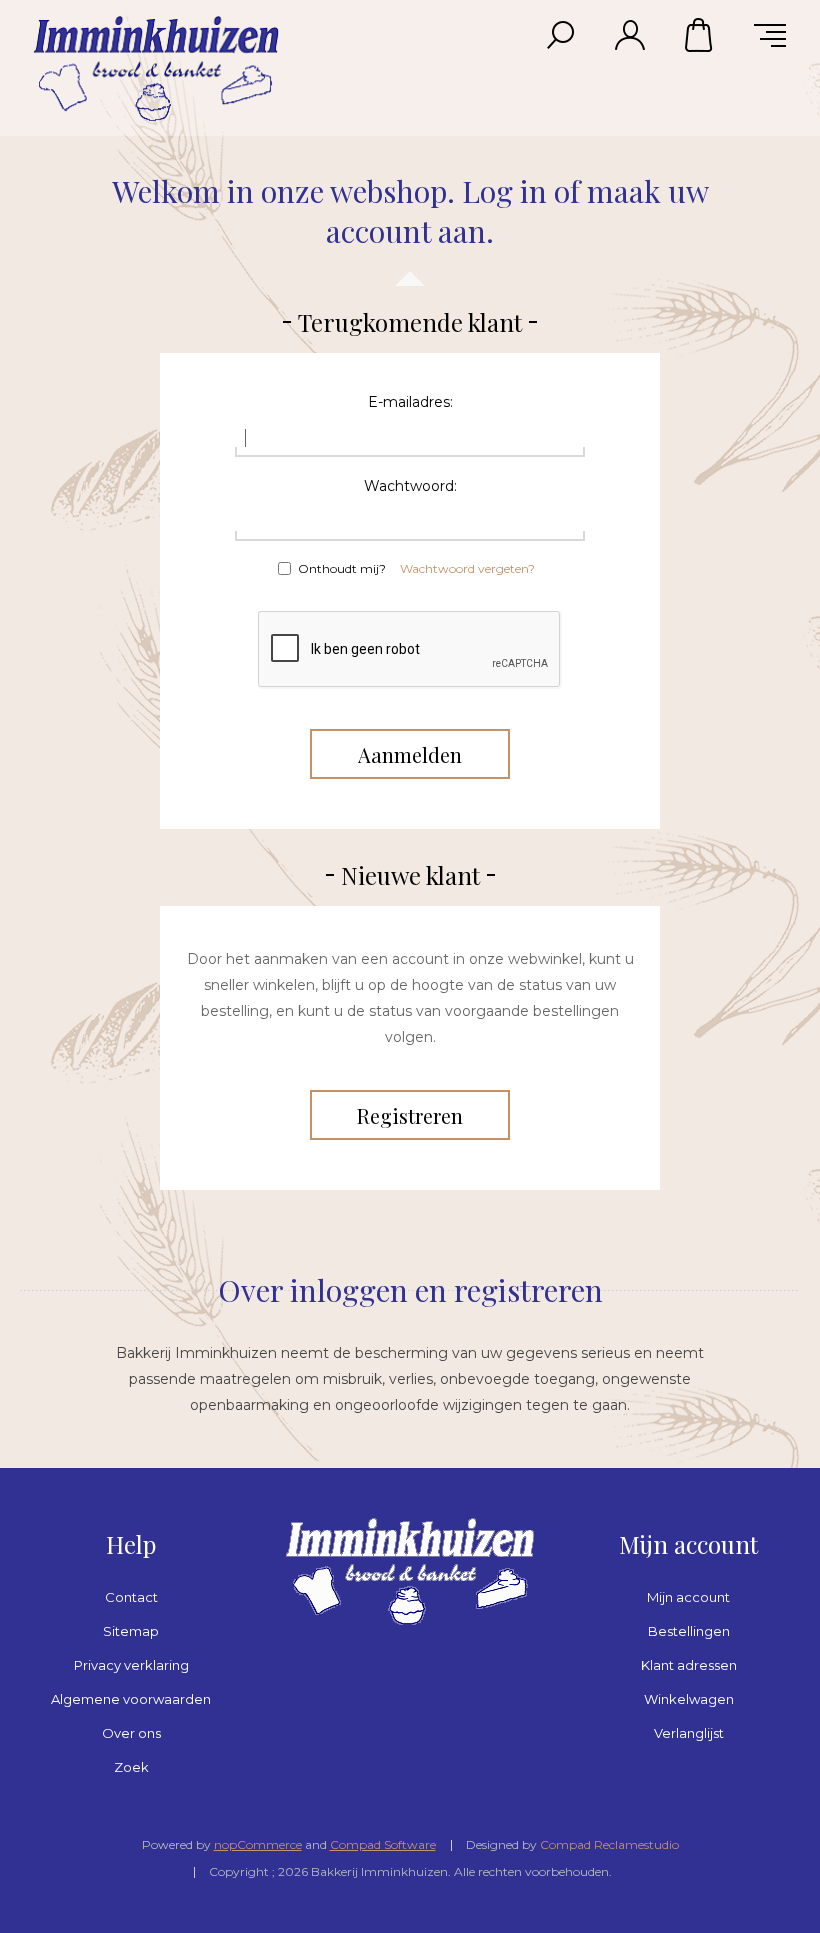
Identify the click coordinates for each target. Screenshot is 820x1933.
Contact (131, 1597)
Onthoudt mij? (342, 568)
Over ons (131, 1733)
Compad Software (383, 1844)
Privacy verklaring (131, 1665)
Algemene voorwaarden (131, 1699)
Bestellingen (689, 1631)
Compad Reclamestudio (609, 1844)
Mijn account (688, 1597)
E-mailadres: (410, 402)
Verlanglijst (689, 1733)
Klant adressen (689, 1665)
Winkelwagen (700, 35)
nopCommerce (258, 1844)
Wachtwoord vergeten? (467, 568)
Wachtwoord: (410, 486)
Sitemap (131, 1631)
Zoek (131, 1767)
